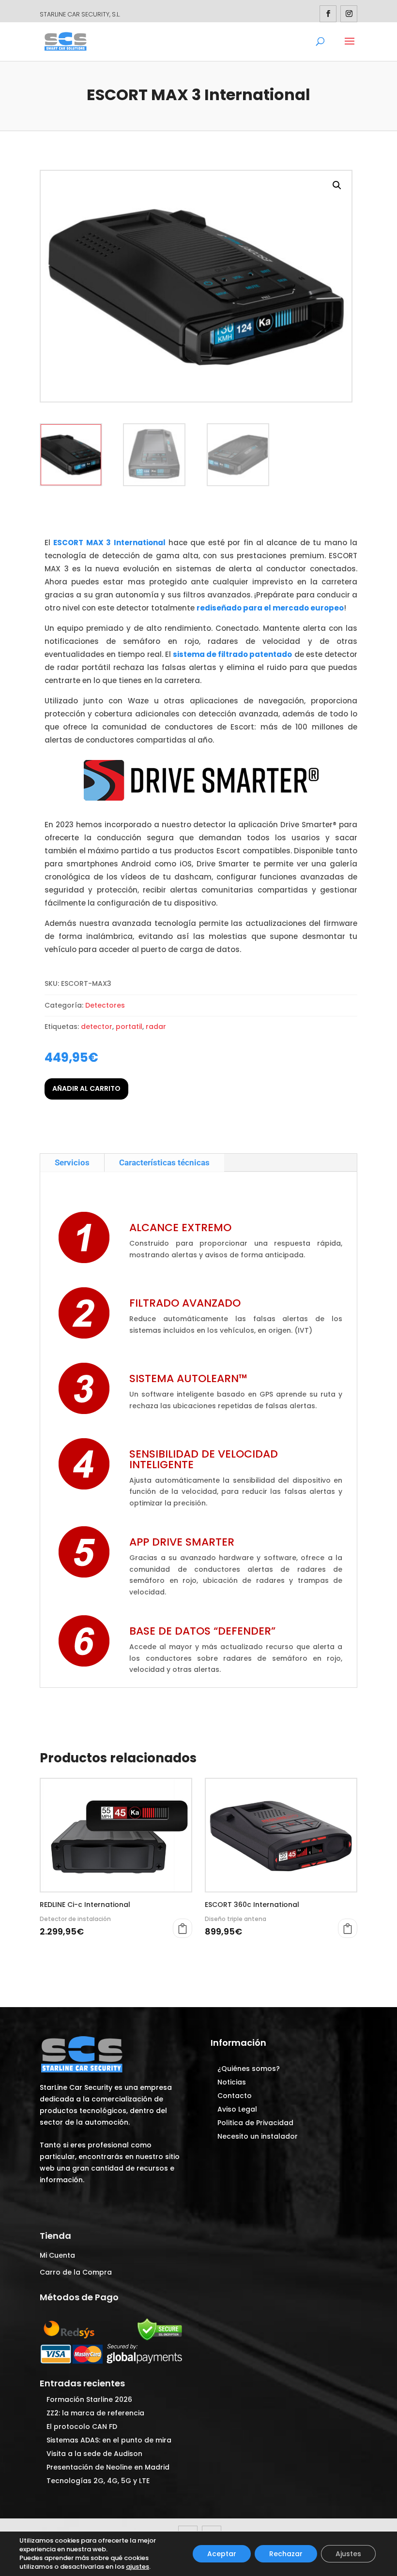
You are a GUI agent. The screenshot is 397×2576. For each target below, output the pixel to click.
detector (97, 1027)
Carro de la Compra (76, 2272)
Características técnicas (164, 1162)
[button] (337, 185)
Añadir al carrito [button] (348, 1928)
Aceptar (222, 2554)
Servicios (72, 1162)
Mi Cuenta (57, 2255)
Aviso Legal (237, 2109)
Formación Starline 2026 (89, 2399)
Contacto (235, 2096)
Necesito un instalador (258, 2136)
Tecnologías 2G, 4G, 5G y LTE (98, 2481)
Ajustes (348, 2554)
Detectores (105, 1005)
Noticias (232, 2082)
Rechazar (286, 2554)
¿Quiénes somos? (249, 2069)
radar (156, 1027)
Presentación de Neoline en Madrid (108, 2467)
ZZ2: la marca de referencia (95, 2413)
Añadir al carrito (86, 1088)
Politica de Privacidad (255, 2123)
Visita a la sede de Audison (94, 2454)
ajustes (137, 2567)
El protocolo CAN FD (82, 2427)
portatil (129, 1027)
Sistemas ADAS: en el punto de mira (109, 2440)
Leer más (183, 1928)
